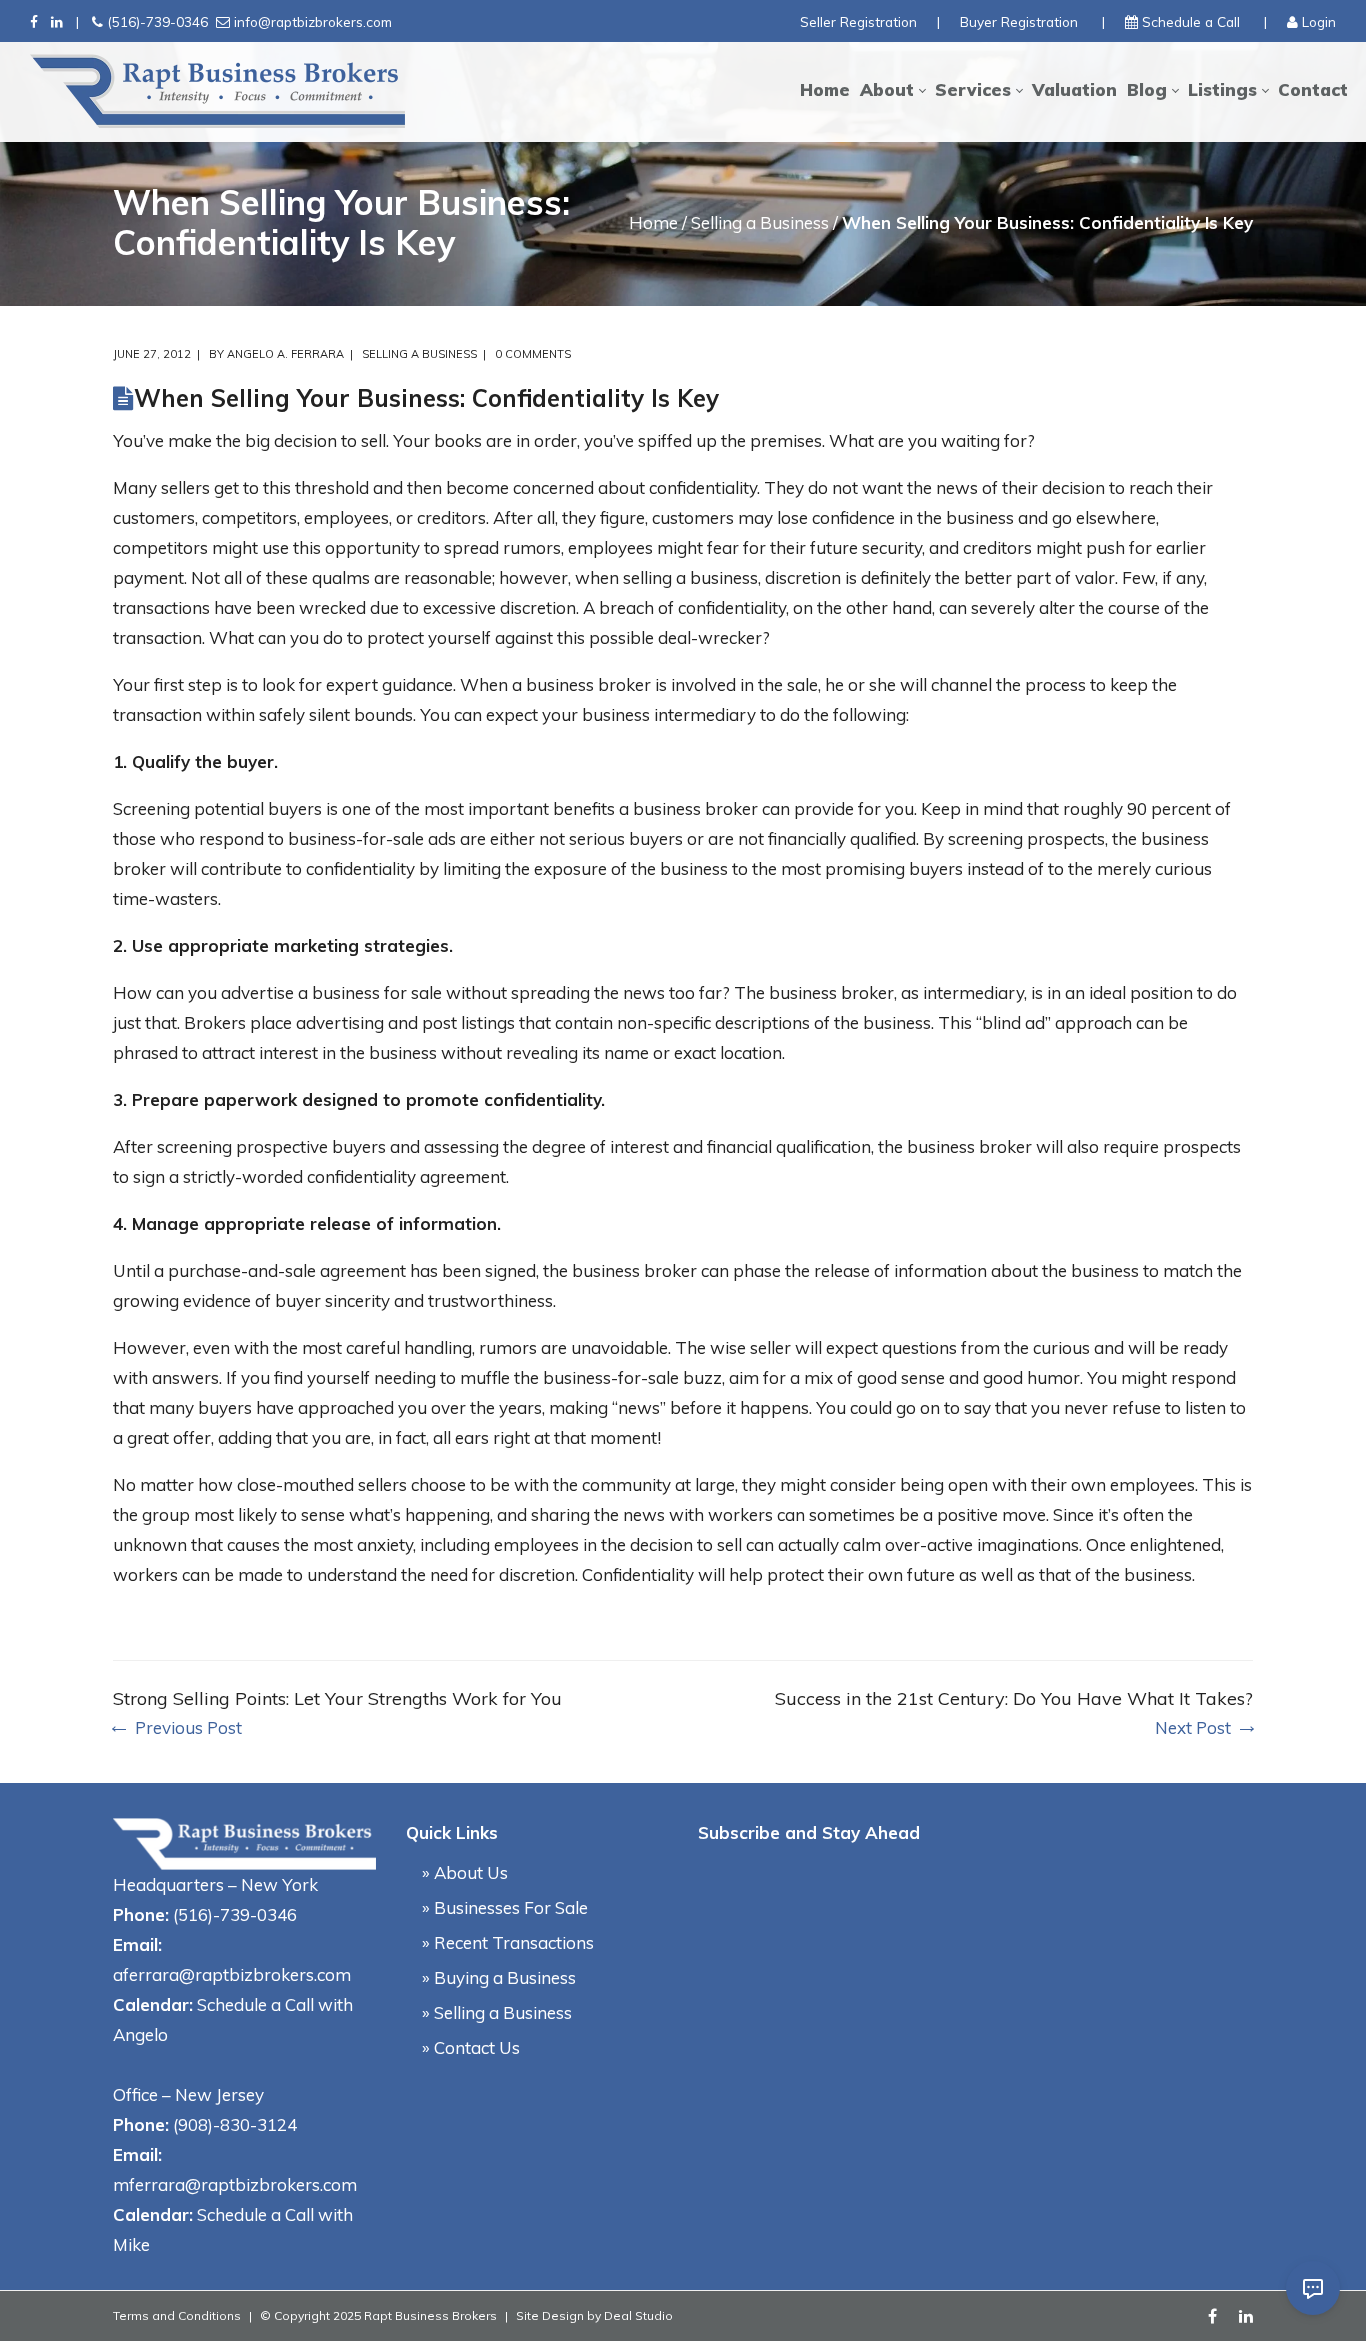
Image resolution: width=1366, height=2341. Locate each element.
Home (653, 222)
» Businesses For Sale (505, 1907)
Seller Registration (858, 21)
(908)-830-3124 (235, 2124)
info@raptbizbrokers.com (313, 21)
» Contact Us (471, 2047)
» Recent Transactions (508, 1942)
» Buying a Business (499, 1977)
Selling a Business (760, 222)
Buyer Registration (1019, 21)
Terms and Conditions (177, 2315)
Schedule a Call (1191, 21)
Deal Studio (638, 2315)
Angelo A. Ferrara (285, 354)
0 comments (533, 354)
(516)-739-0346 (157, 21)
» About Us (465, 1872)
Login (1319, 21)
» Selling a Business (497, 2012)
